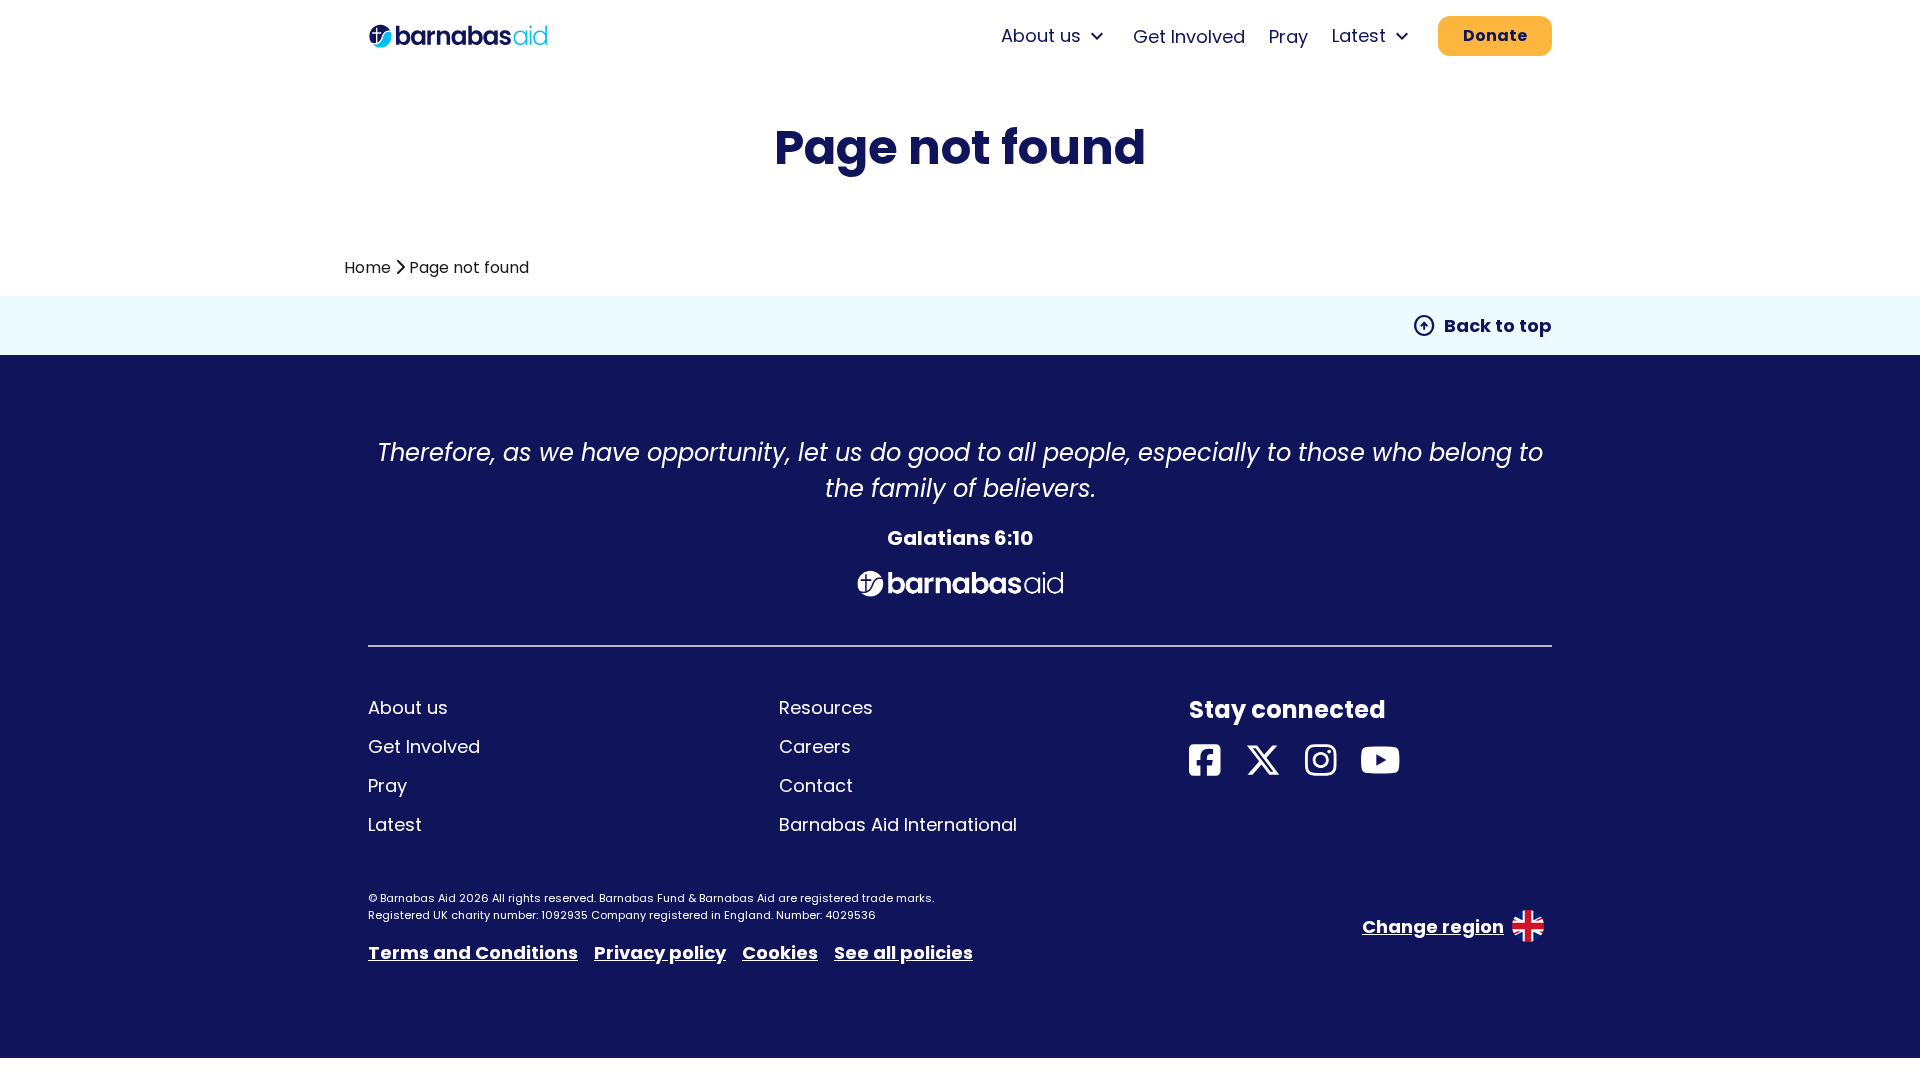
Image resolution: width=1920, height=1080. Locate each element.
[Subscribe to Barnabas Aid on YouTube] (1380, 761)
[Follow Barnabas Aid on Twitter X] (1263, 761)
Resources (826, 707)
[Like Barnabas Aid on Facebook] (1205, 761)
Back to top (1482, 326)
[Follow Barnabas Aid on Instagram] (1321, 761)
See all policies (903, 952)
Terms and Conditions (473, 952)
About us (408, 707)
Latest (395, 824)
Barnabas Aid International (898, 824)
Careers (815, 746)
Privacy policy (660, 952)
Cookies (780, 952)
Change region (1433, 926)
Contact (816, 785)
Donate (1495, 35)
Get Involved (1189, 36)
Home (367, 267)
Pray (1288, 36)
